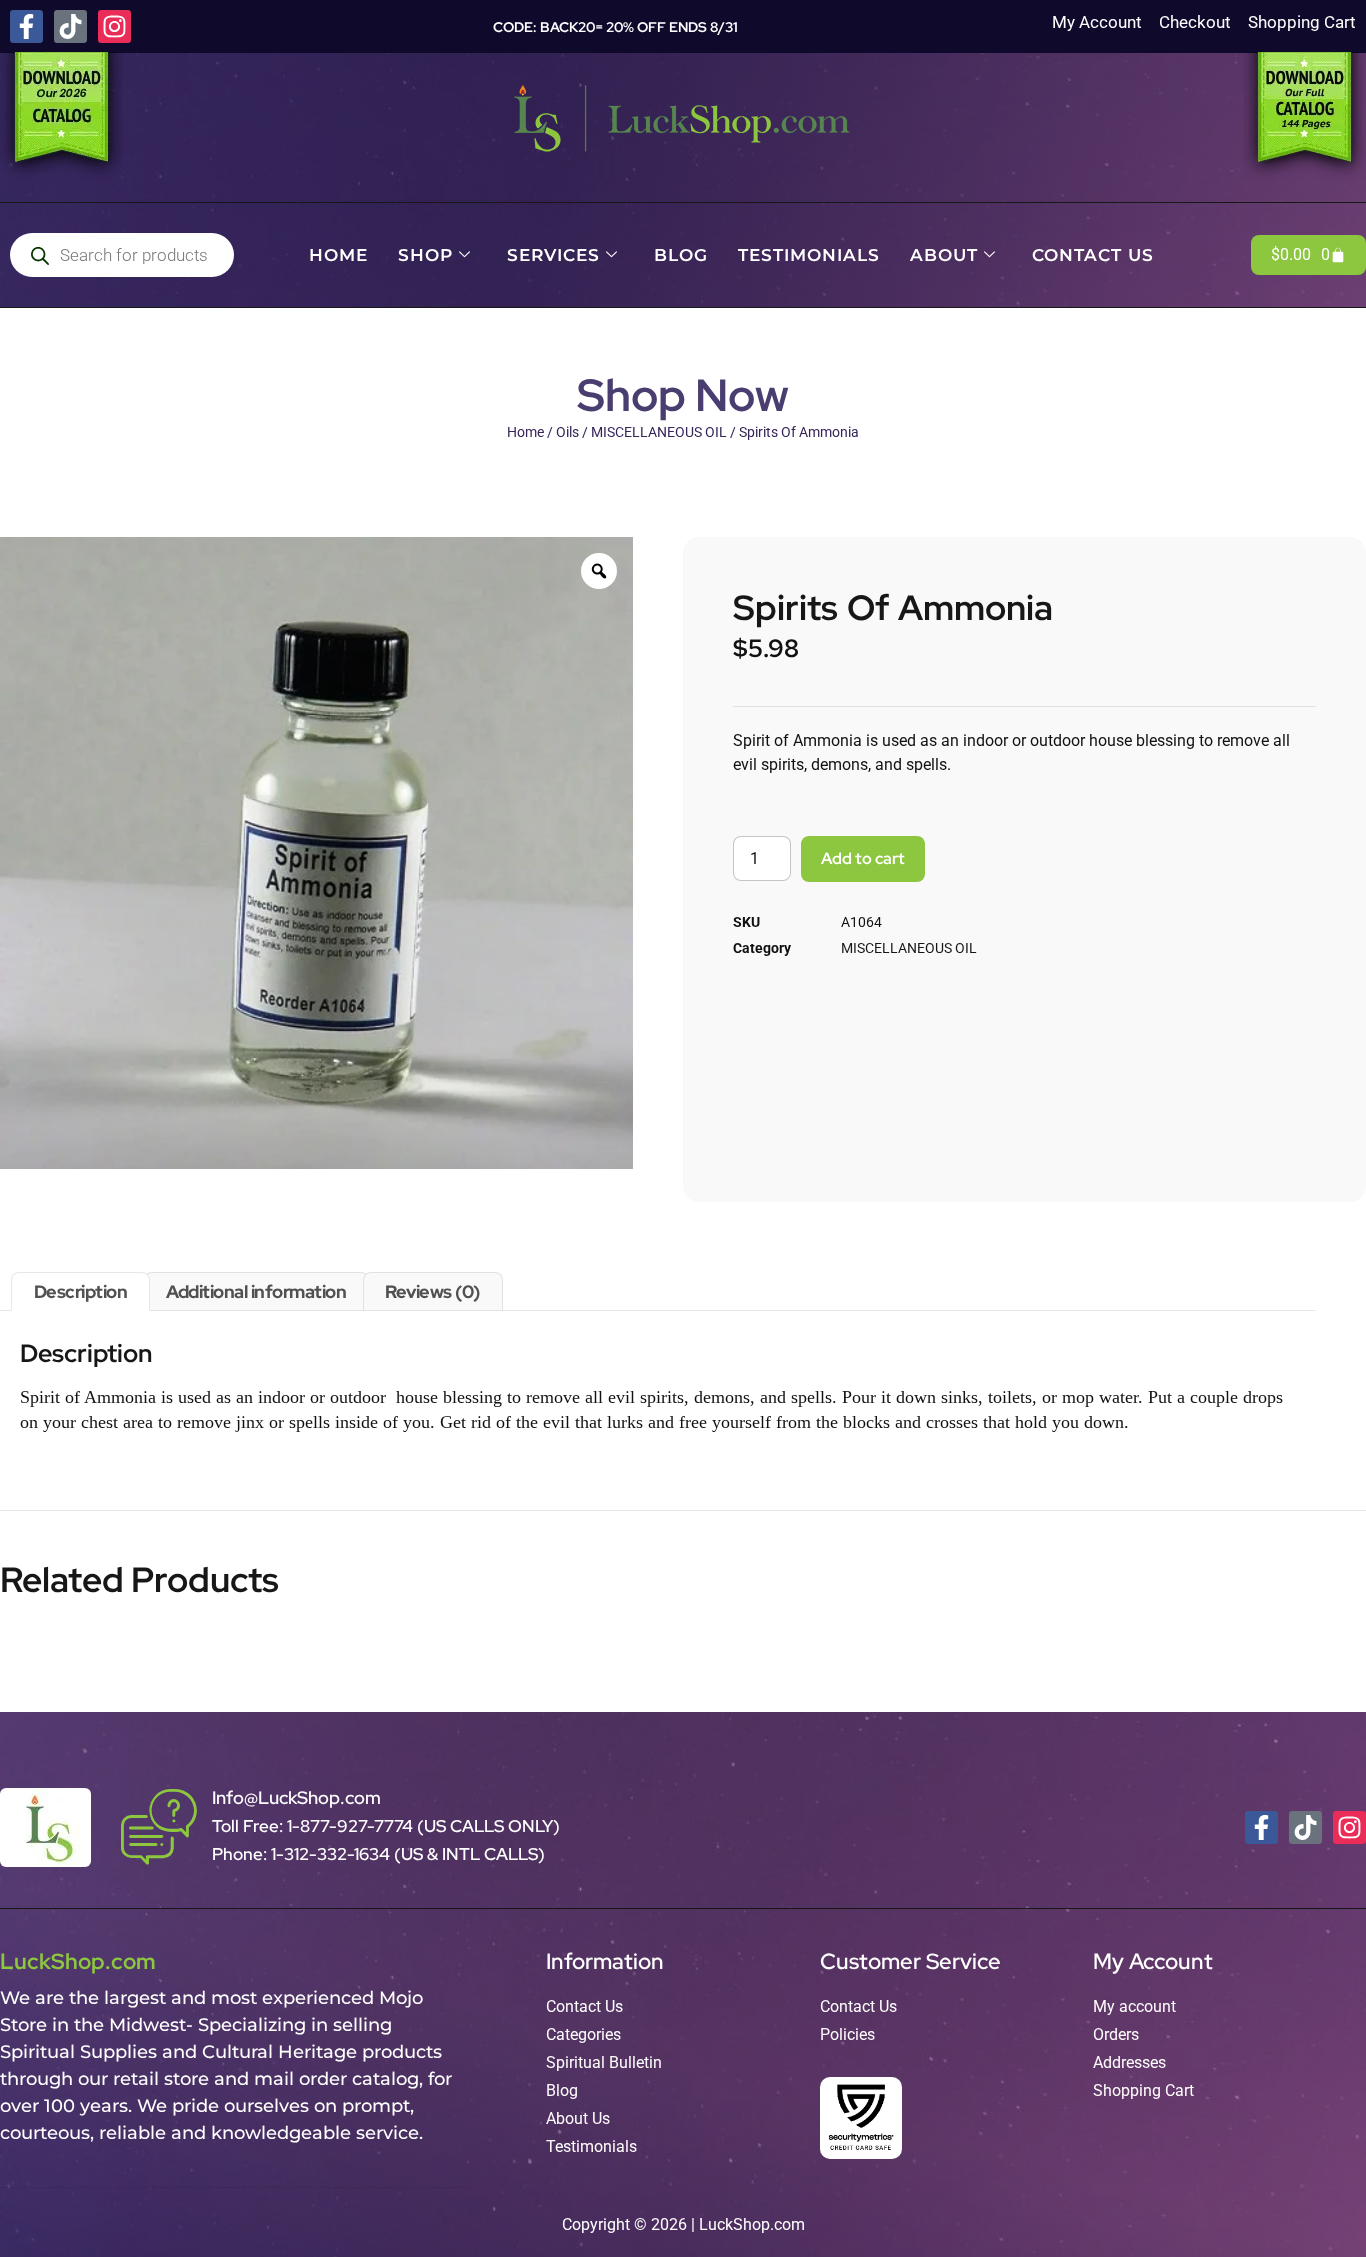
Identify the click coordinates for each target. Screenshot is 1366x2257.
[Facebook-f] (26, 26)
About (944, 255)
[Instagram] (114, 26)
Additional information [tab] (256, 1291)
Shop (425, 255)
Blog (681, 255)
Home (338, 255)
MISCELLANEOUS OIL (659, 432)
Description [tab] (81, 1291)
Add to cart (863, 858)
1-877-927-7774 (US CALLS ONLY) (423, 1826)
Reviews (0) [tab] (432, 1291)
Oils (567, 432)
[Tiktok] (70, 26)
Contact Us (1093, 255)
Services (553, 255)
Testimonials (809, 255)
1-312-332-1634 (332, 1854)
